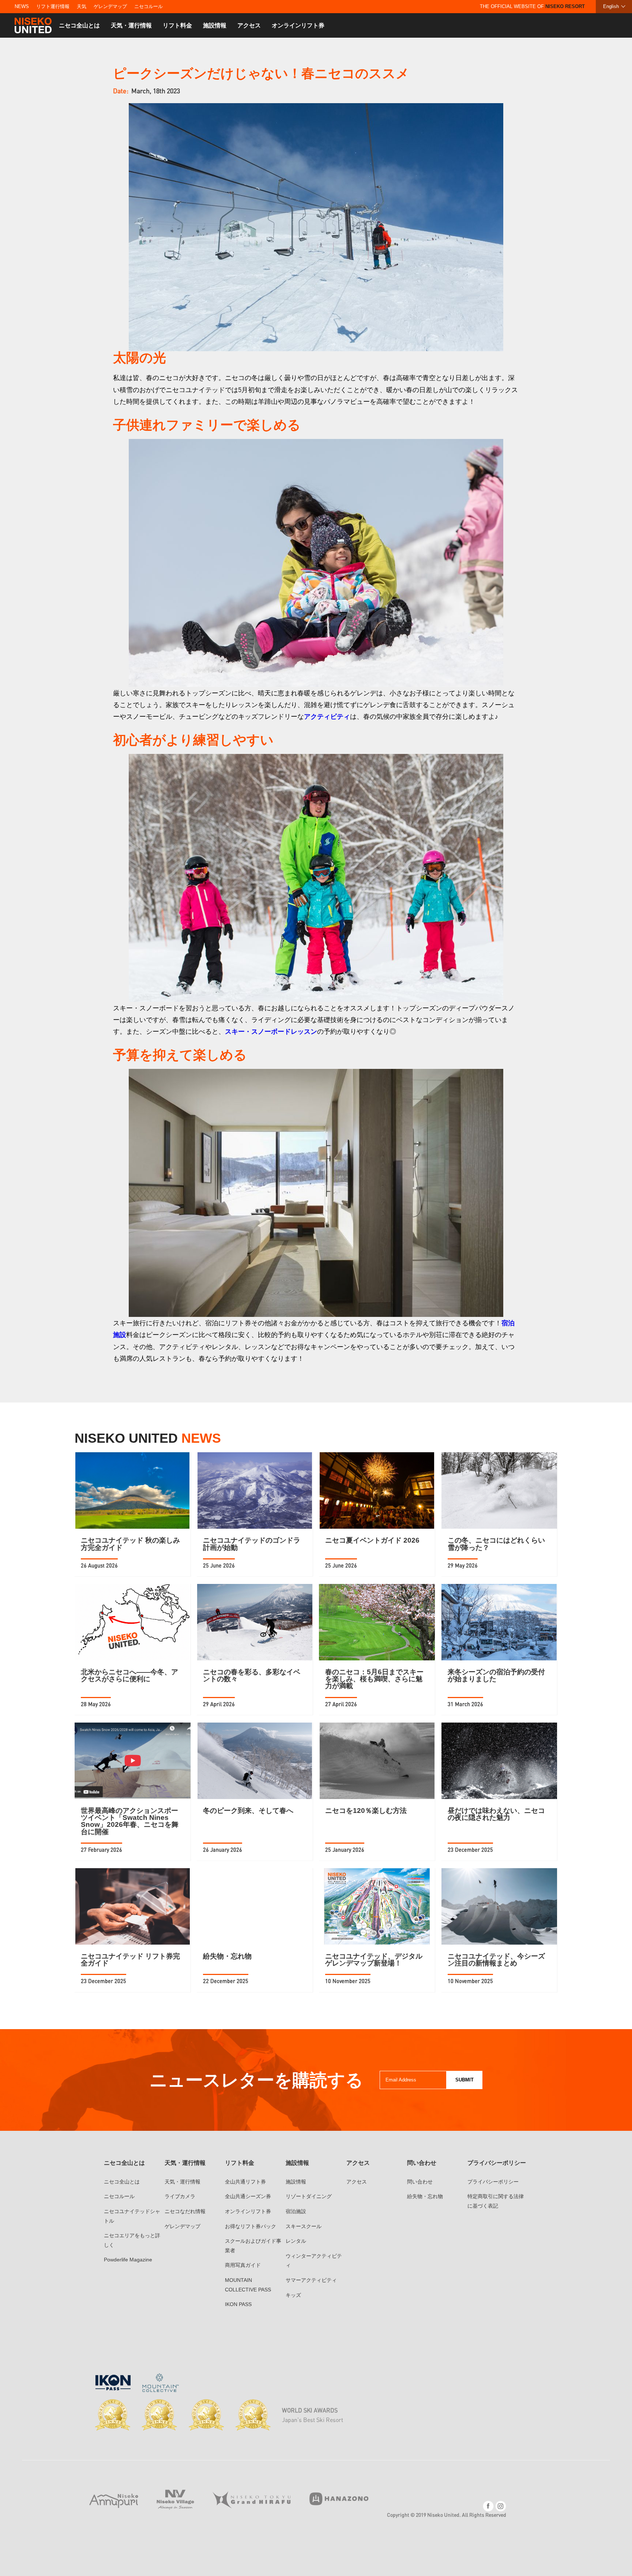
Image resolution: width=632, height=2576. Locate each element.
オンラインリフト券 (298, 25)
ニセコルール (148, 6)
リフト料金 (177, 25)
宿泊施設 (296, 2211)
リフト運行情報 (53, 6)
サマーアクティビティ (311, 2280)
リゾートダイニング (309, 2196)
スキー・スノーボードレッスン (271, 1031)
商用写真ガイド (243, 2265)
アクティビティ (327, 716)
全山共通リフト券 (245, 2182)
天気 (82, 6)
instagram (501, 2506)
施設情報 (215, 25)
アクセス (249, 25)
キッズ (293, 2295)
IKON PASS (238, 2304)
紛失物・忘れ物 (425, 2196)
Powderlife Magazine (128, 2260)
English (611, 6)
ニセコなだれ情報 (185, 2211)
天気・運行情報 (131, 25)
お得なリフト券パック (251, 2226)
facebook (488, 2506)
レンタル (296, 2241)
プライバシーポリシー (493, 2182)
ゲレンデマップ (110, 6)
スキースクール (304, 2226)
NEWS (22, 6)
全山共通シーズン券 (248, 2196)
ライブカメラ (180, 2196)
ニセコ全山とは (79, 25)
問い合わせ (420, 2182)
